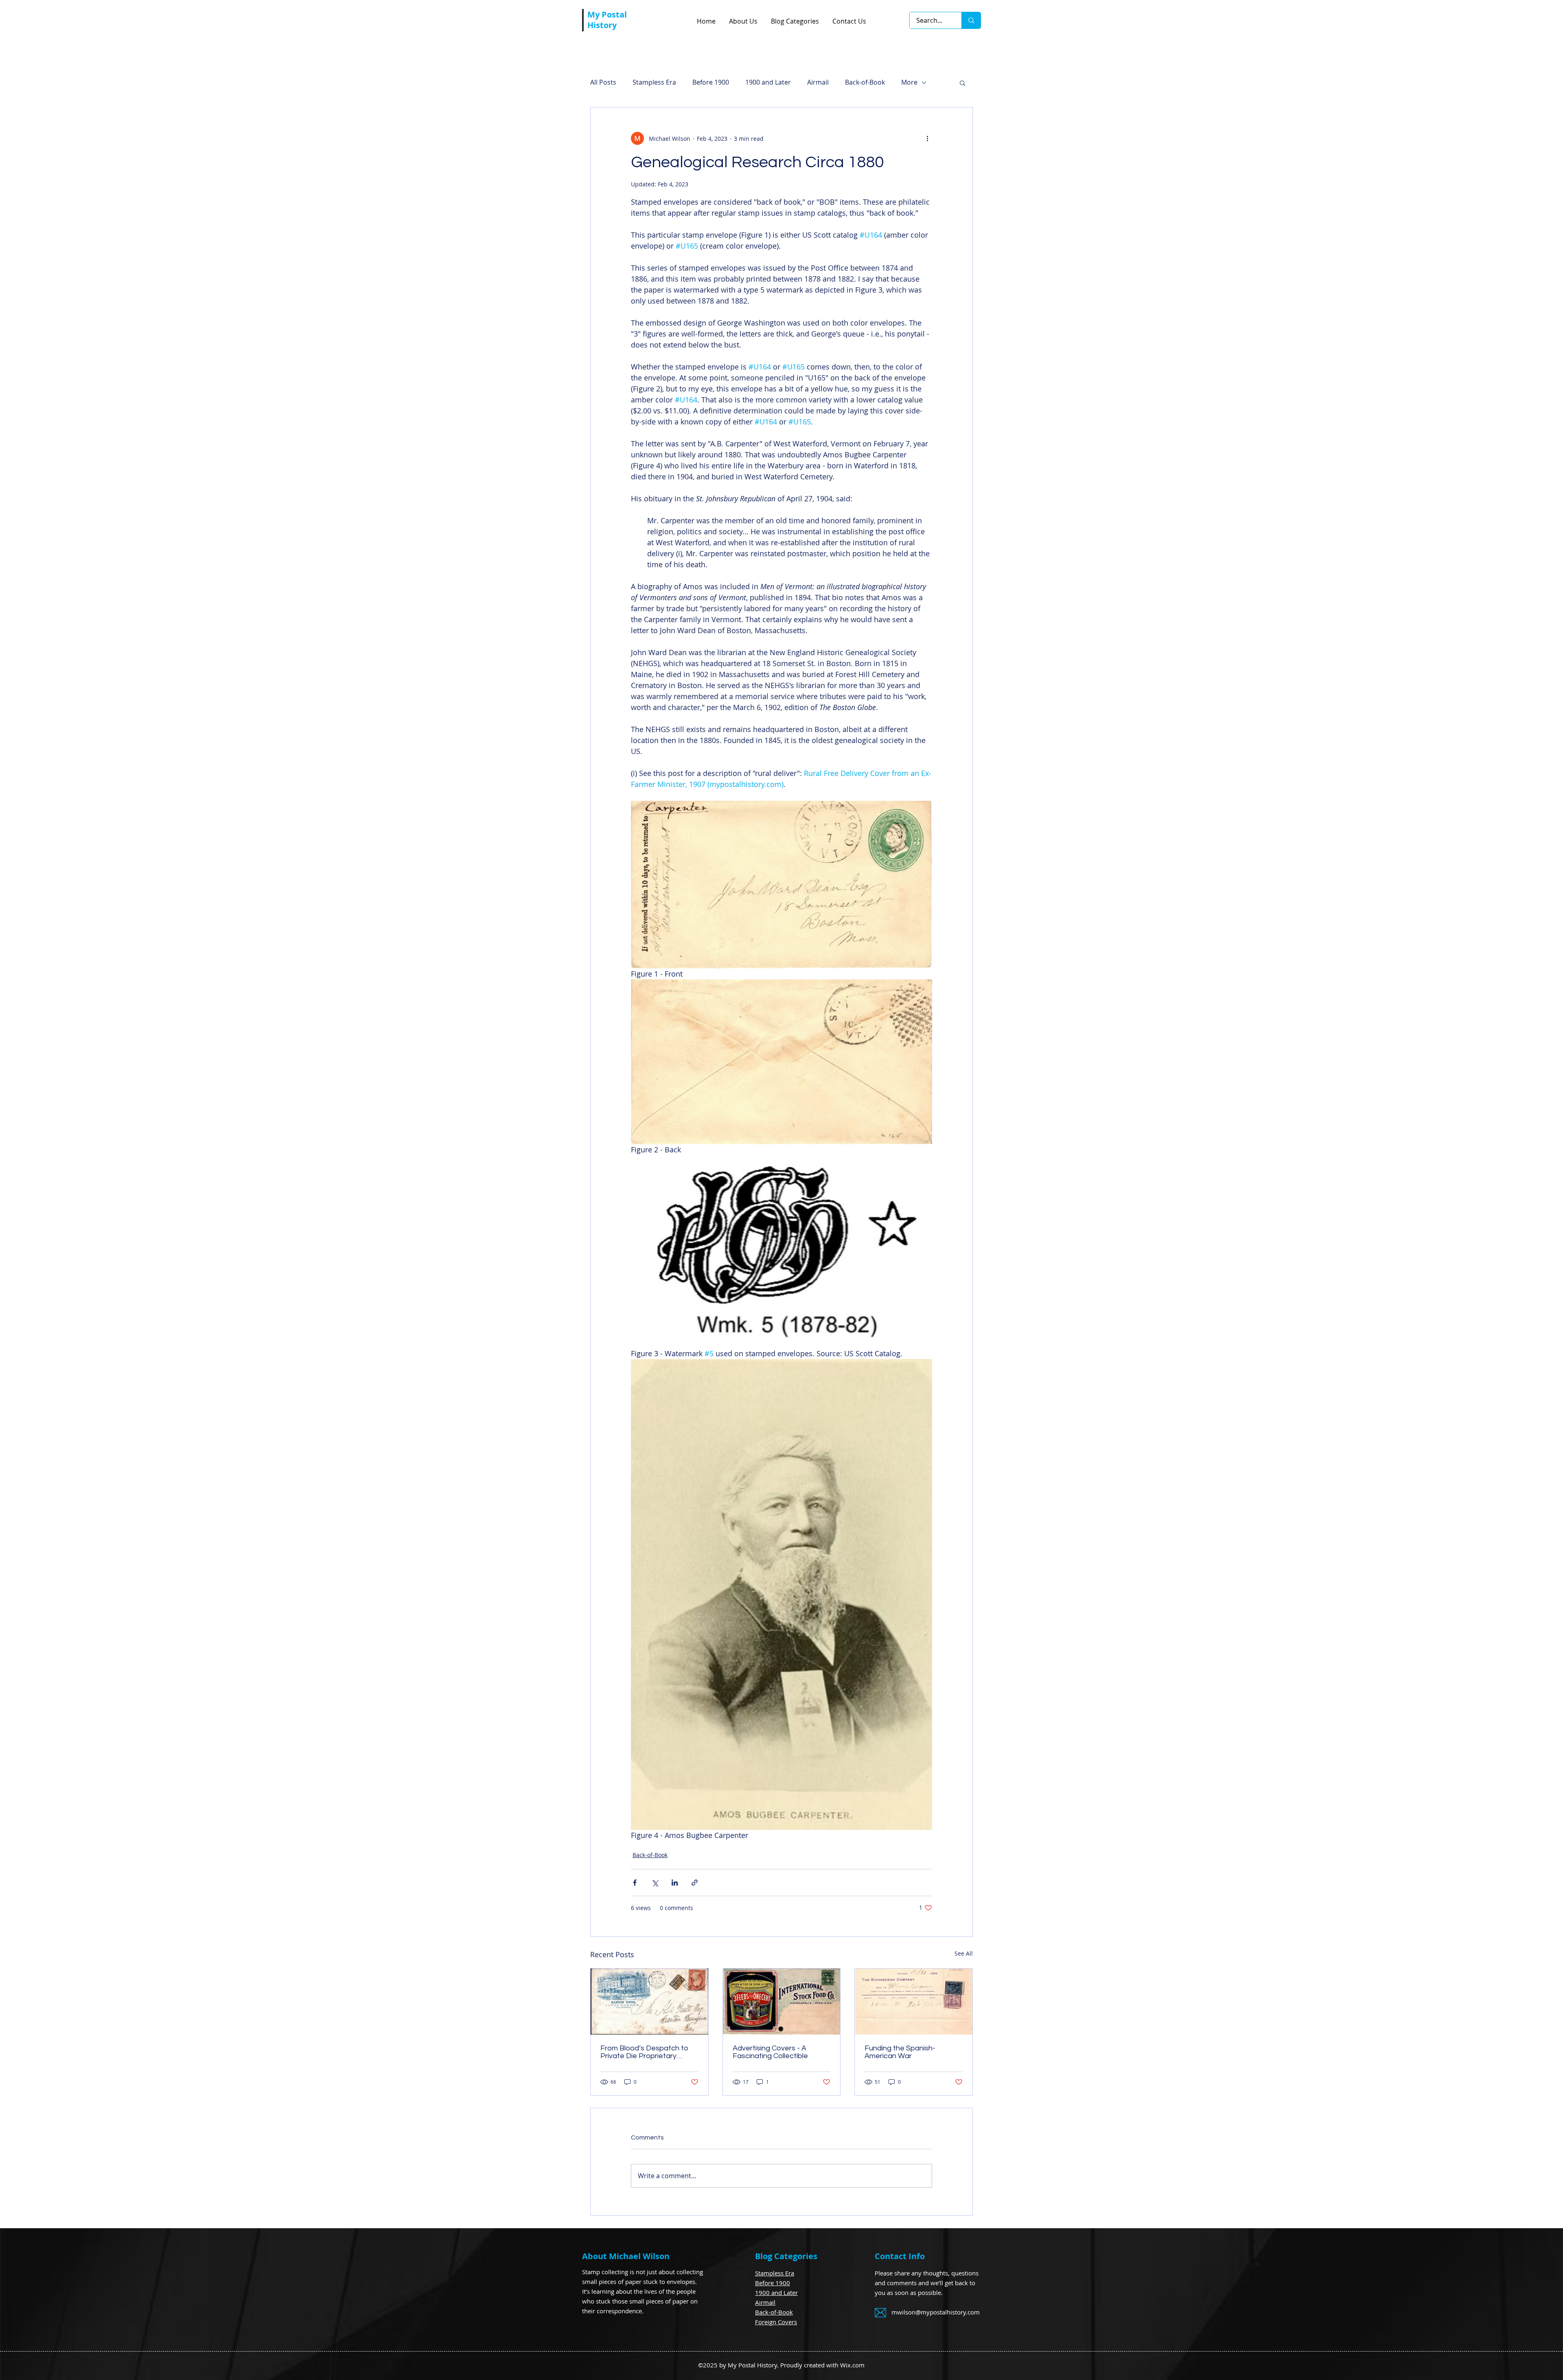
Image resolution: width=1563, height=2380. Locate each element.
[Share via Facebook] (635, 1883)
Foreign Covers (776, 2322)
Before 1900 (711, 82)
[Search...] (971, 20)
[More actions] (927, 138)
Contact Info (900, 2256)
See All (964, 1953)
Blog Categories (786, 2256)
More (909, 82)
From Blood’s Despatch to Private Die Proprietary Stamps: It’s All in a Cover (644, 2052)
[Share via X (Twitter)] (655, 1883)
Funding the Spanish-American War (900, 2052)
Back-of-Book (865, 82)
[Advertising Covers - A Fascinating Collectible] (782, 2002)
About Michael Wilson (626, 2256)
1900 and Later (768, 82)
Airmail (818, 82)
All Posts (603, 82)
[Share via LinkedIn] (675, 1883)
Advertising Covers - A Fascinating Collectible (770, 2052)
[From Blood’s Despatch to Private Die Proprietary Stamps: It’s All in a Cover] (649, 2002)
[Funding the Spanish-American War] (914, 2002)
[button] (962, 83)
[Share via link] (695, 1883)
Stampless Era (654, 82)
